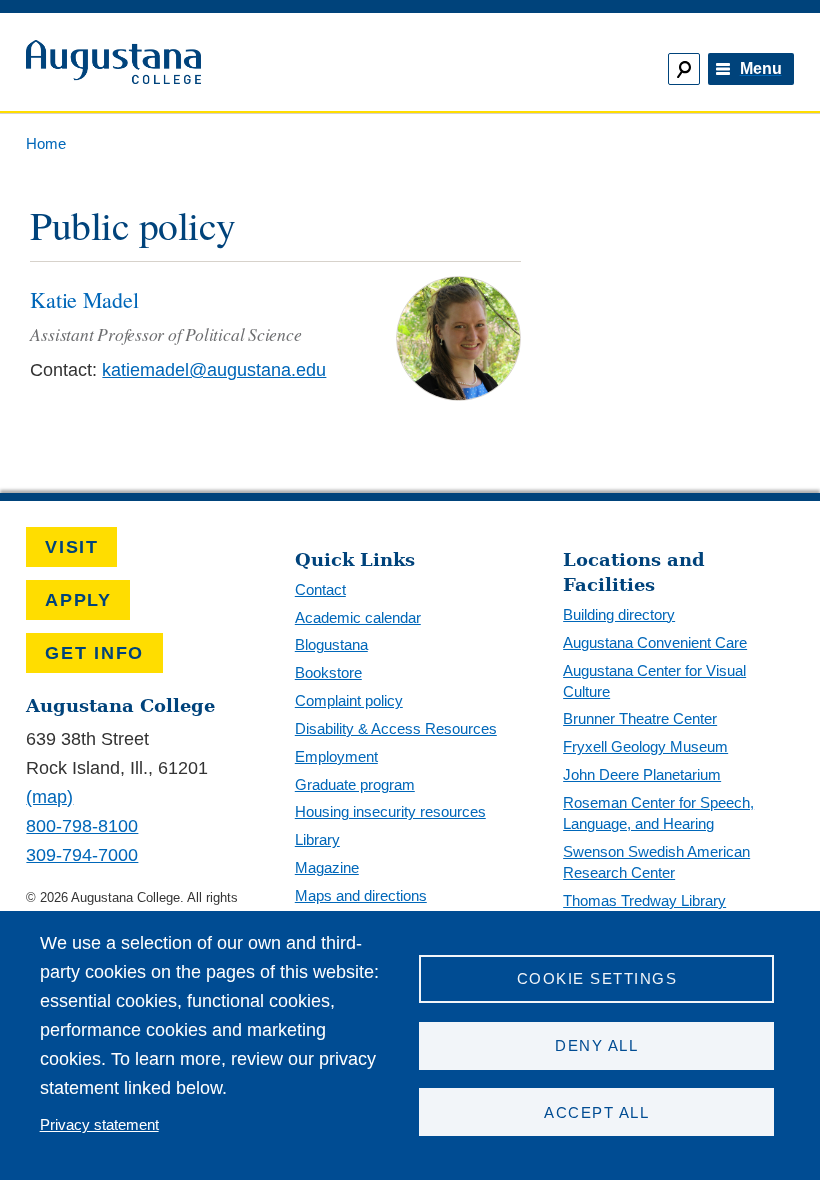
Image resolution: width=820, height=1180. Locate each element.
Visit (72, 547)
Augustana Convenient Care (655, 642)
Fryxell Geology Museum (645, 746)
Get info (94, 653)
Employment (336, 756)
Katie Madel (84, 299)
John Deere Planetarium (642, 774)
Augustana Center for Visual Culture (654, 681)
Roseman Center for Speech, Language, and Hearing (658, 813)
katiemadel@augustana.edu (214, 370)
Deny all (596, 1045)
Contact (320, 589)
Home (46, 143)
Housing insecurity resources (390, 811)
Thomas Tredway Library (644, 900)
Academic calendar (358, 617)
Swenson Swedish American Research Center (656, 862)
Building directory (619, 614)
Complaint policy (349, 700)
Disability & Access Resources (396, 728)
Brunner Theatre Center (640, 718)
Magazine (327, 867)
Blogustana (331, 644)
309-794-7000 (82, 855)
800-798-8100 (82, 826)
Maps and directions (361, 895)
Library (317, 839)
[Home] (208, 62)
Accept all (596, 1112)
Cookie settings (597, 978)
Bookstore (328, 672)
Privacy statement (99, 1124)
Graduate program (355, 784)
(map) (49, 797)
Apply (78, 600)
